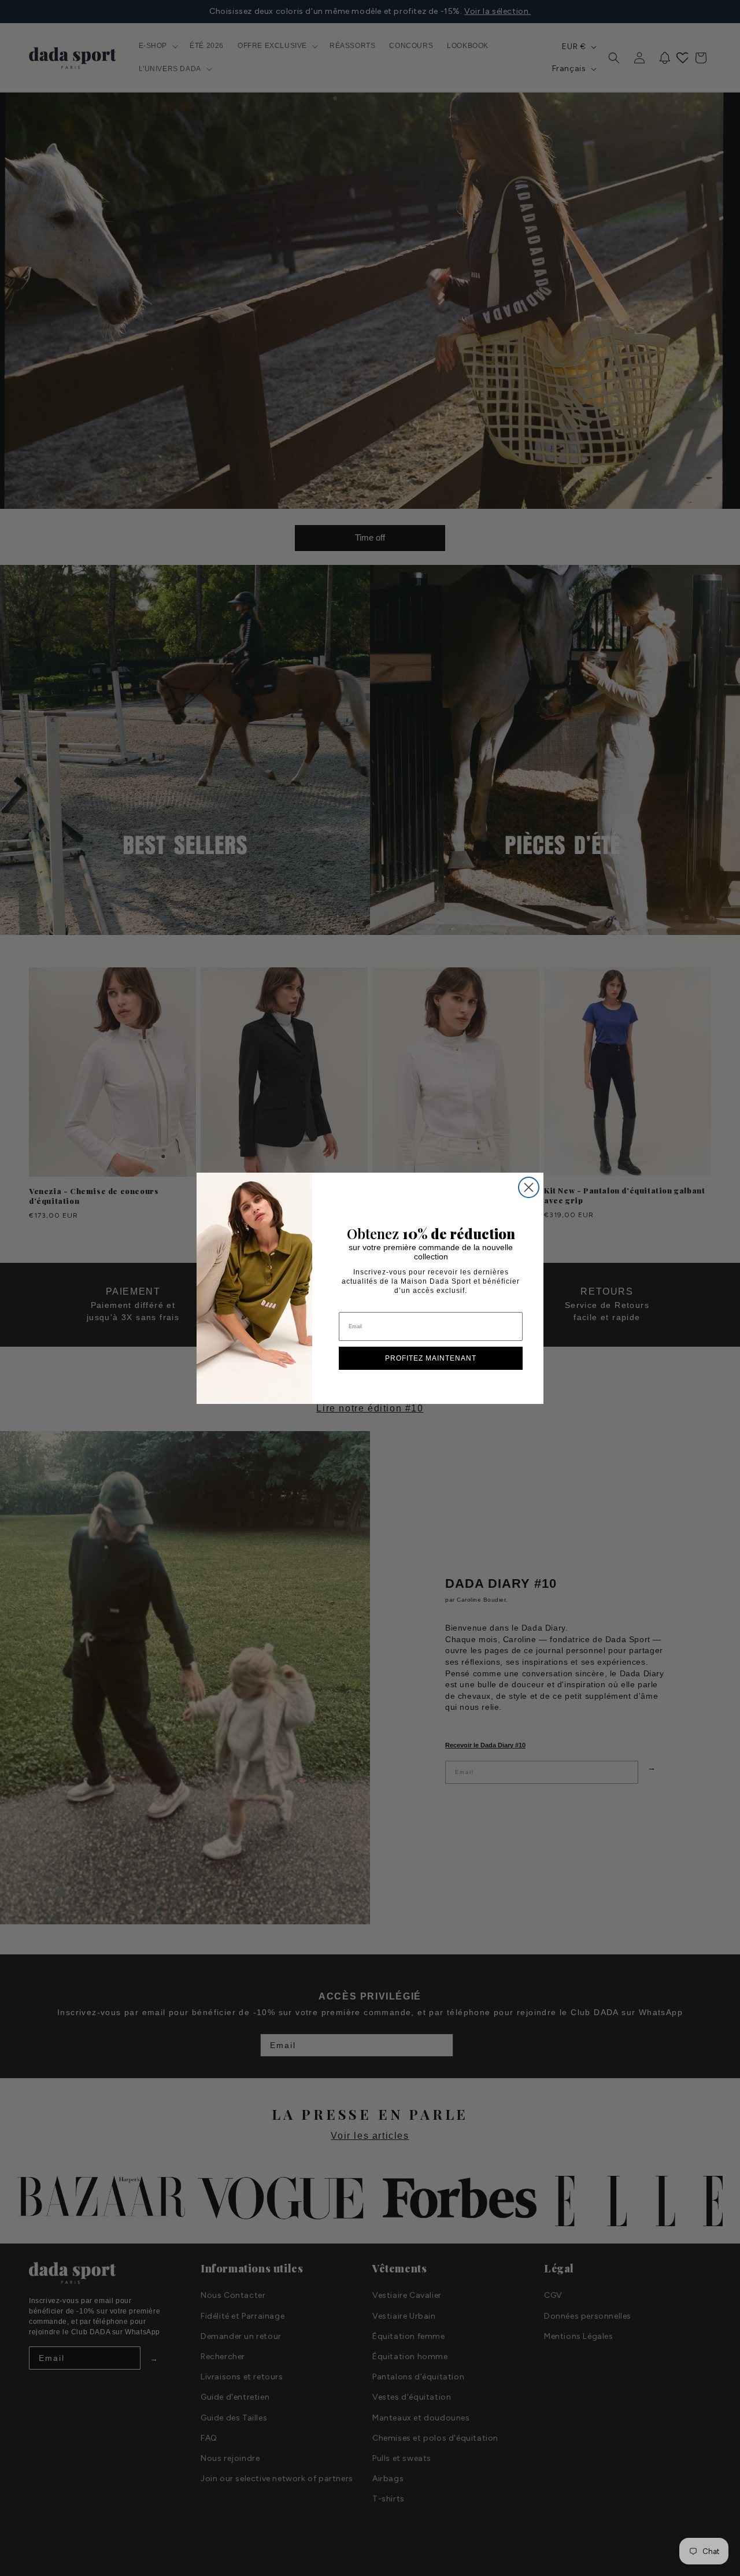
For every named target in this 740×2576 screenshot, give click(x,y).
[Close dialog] (529, 1187)
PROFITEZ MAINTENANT (431, 1358)
